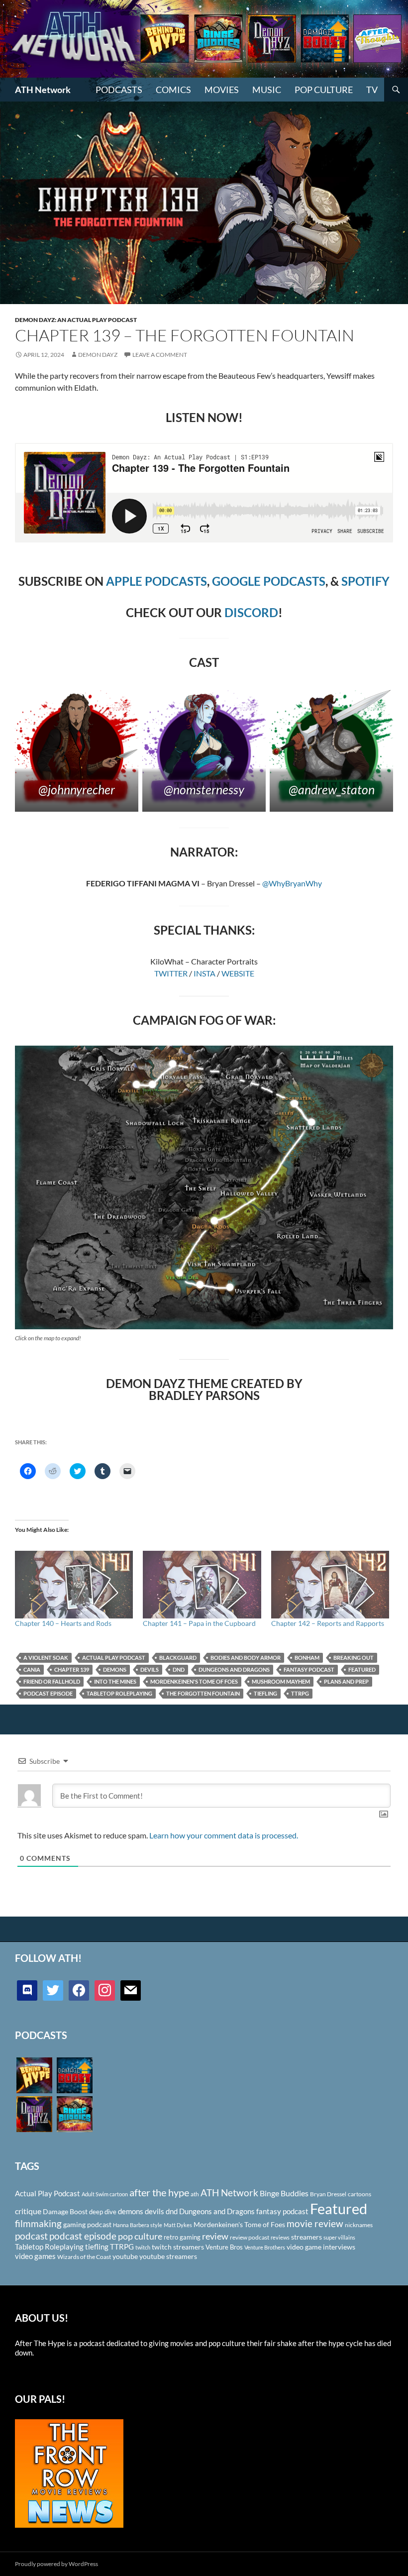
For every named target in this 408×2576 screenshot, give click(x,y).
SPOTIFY (365, 581)
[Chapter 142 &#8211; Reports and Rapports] (330, 1585)
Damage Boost (65, 2211)
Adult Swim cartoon (105, 2194)
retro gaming (182, 2237)
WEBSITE (238, 973)
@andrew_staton (332, 789)
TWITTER (171, 973)
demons (115, 1669)
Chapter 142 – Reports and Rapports (328, 1623)
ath (195, 2194)
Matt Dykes (178, 2225)
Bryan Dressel (328, 2194)
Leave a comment (160, 355)
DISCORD (251, 612)
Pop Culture (324, 90)
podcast (31, 2236)
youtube (125, 2256)
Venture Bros (224, 2247)
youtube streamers (168, 2256)
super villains (339, 2237)
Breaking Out (354, 1658)
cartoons (359, 2194)
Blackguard (178, 1658)
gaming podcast (87, 2224)
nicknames (359, 2225)
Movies (222, 90)
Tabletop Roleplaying (119, 1693)
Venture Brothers (265, 2247)
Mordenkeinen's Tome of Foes (194, 1681)
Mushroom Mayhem (281, 1681)
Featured (362, 1669)
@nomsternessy (204, 789)
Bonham (307, 1658)
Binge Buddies (284, 2193)
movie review (315, 2224)
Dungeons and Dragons (234, 1669)
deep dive (103, 2212)
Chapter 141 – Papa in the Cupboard (199, 1623)
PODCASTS (119, 90)
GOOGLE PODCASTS (269, 581)
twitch (143, 2247)
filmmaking (38, 2223)
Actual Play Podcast (114, 1658)
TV (372, 90)
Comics (173, 90)
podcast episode (48, 1693)
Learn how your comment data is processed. (224, 1835)
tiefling (265, 1693)
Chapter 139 (72, 1669)
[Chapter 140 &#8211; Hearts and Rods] (74, 1585)
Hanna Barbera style (138, 2225)
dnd (179, 1669)
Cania (32, 1669)
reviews (280, 2237)
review (215, 2236)
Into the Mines (115, 1681)
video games (35, 2256)
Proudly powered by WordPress (56, 2564)
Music (267, 90)
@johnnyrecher (77, 789)
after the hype (159, 2193)
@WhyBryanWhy (292, 883)
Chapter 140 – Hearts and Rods (63, 1623)
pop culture (140, 2236)
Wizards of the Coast (84, 2257)
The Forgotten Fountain (203, 1693)
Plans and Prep (346, 1681)
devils (150, 1669)
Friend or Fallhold (52, 1681)
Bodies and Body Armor (246, 1658)
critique (28, 2211)
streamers (306, 2237)
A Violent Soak (46, 1658)
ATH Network (43, 90)
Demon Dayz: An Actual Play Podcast (76, 320)
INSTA (204, 973)
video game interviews (321, 2247)
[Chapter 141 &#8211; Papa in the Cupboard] (202, 1585)
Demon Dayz (98, 355)
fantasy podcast (309, 1669)
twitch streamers (178, 2247)
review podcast (250, 2237)
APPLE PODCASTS (156, 581)
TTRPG (300, 1693)
